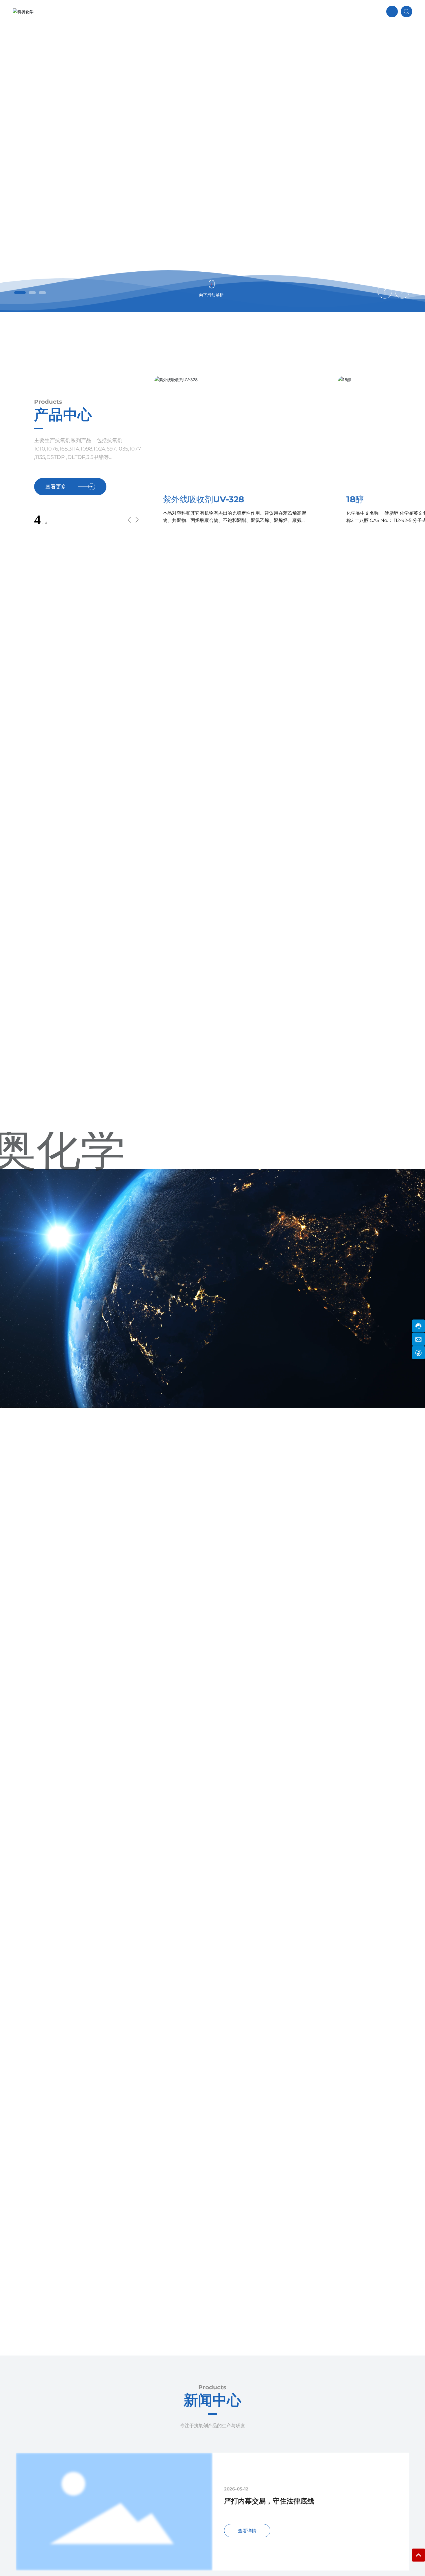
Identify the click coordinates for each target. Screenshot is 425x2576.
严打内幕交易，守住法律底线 (269, 2501)
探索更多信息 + (72, 196)
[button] (18, 293)
